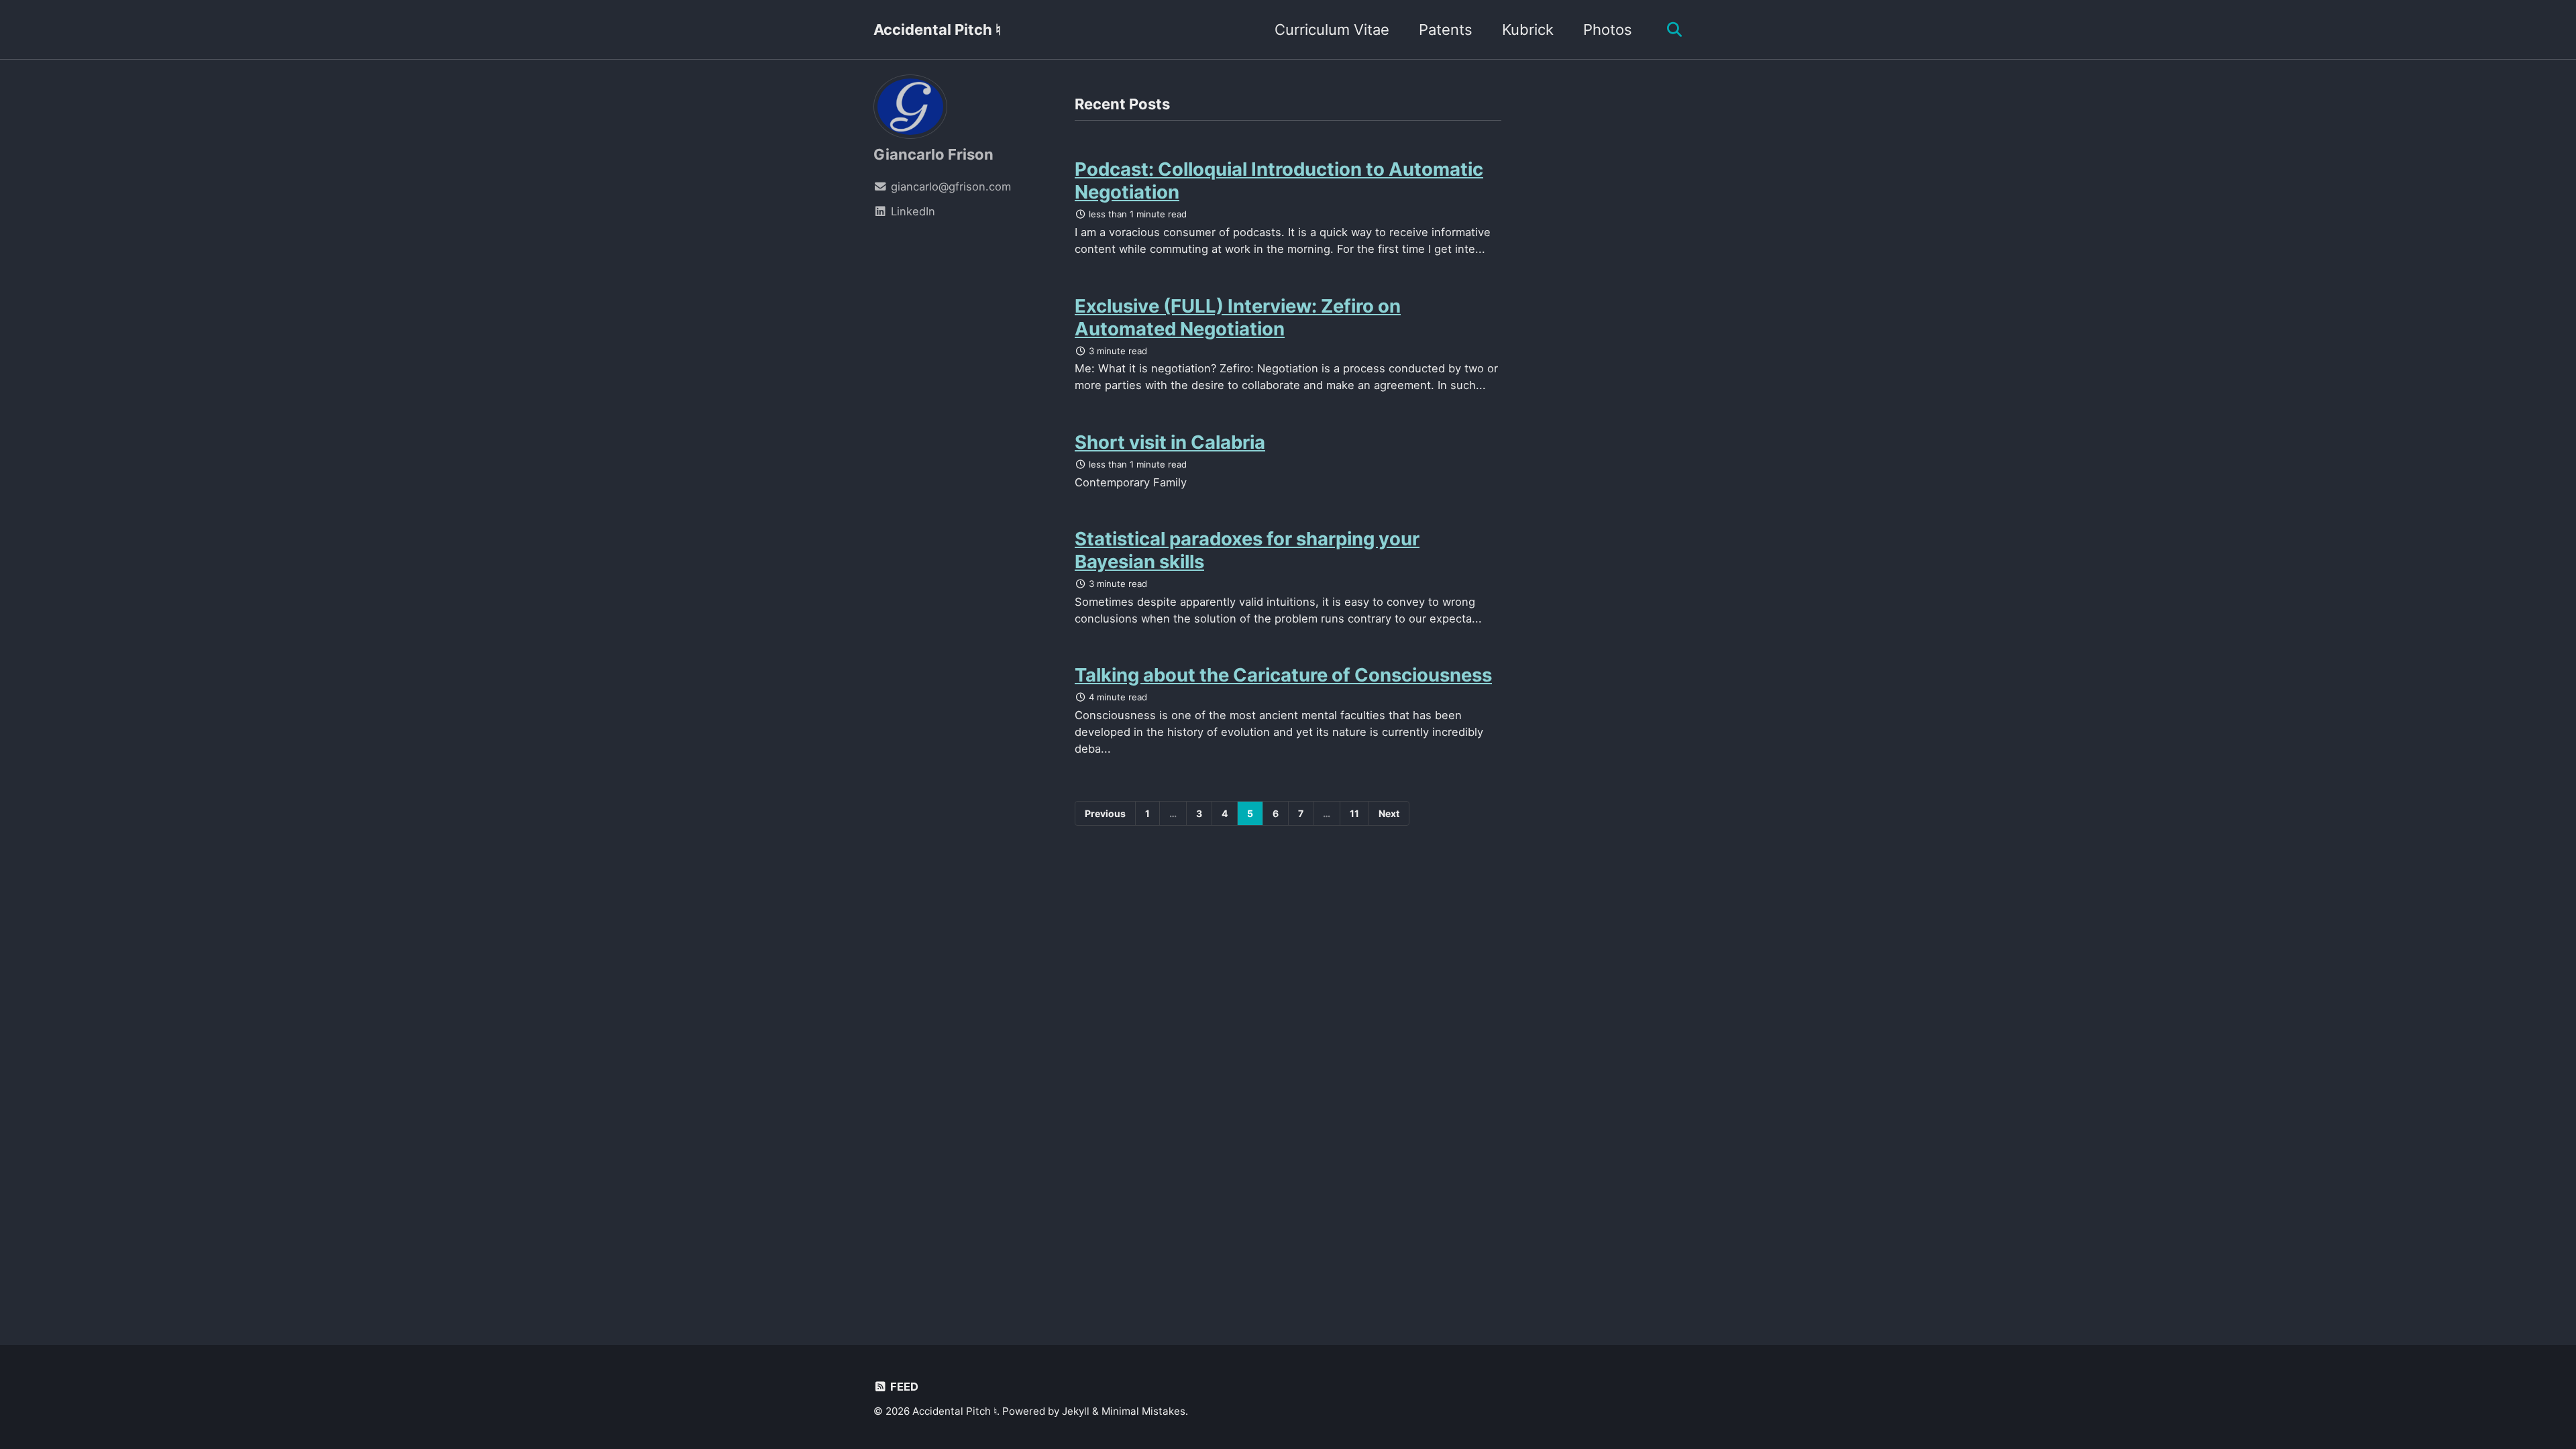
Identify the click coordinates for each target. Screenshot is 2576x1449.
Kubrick (1528, 30)
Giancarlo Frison (933, 154)
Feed (903, 1387)
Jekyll (1076, 1411)
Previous (1105, 813)
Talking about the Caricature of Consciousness (1283, 675)
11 (1354, 813)
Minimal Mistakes (1143, 1411)
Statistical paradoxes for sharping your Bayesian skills (1247, 550)
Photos (1608, 30)
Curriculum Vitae (1332, 30)
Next (1389, 813)
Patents (1446, 30)
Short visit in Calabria (1170, 442)
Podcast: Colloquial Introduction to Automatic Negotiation (1279, 180)
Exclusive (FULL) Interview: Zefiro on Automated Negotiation (1238, 317)
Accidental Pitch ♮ (937, 30)
